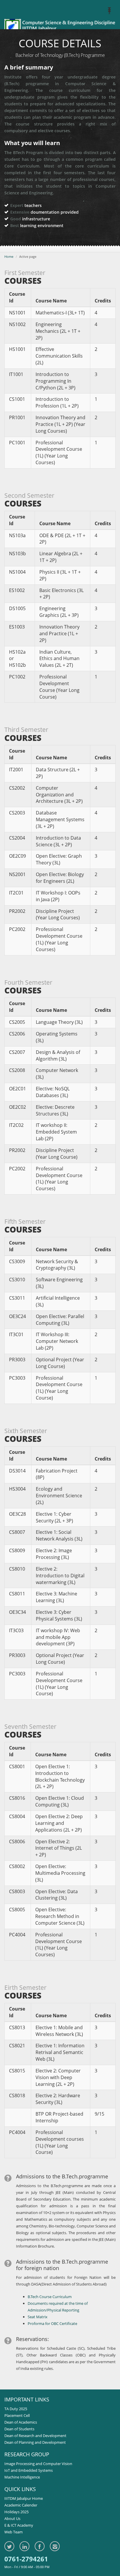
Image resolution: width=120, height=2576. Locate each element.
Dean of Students (19, 2429)
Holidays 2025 (16, 2512)
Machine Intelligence (22, 2477)
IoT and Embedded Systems (29, 2470)
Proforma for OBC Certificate (52, 2323)
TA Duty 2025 (16, 2409)
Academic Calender (21, 2505)
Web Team (14, 2532)
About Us (12, 2518)
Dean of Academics (21, 2422)
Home (9, 256)
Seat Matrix (38, 2317)
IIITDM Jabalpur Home (24, 2498)
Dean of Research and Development (35, 2436)
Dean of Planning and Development (35, 2442)
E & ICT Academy (19, 2525)
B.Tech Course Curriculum (50, 2297)
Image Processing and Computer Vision (38, 2464)
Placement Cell (17, 2415)
